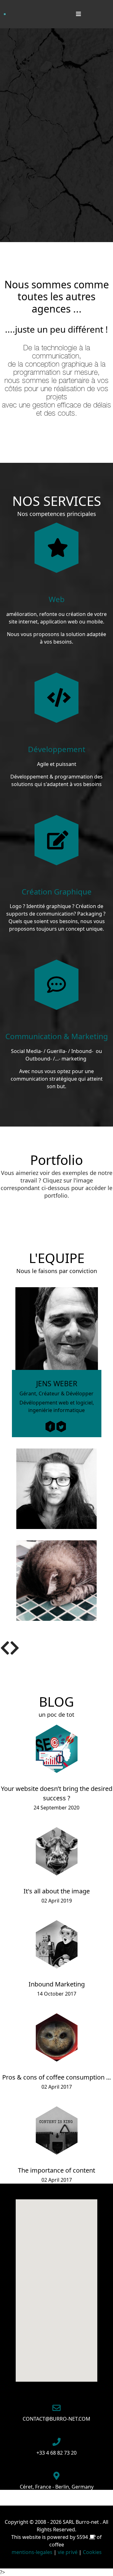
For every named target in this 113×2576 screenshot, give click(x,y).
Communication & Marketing (57, 1036)
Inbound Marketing (57, 1984)
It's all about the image (57, 1891)
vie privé (68, 2552)
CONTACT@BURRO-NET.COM (56, 2419)
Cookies (92, 2552)
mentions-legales (32, 2552)
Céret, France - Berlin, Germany (57, 2487)
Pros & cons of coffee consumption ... (56, 2077)
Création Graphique (57, 892)
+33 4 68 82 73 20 (56, 2453)
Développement (57, 749)
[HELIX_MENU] (77, 14)
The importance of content (56, 2170)
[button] (5, 1648)
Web (57, 599)
